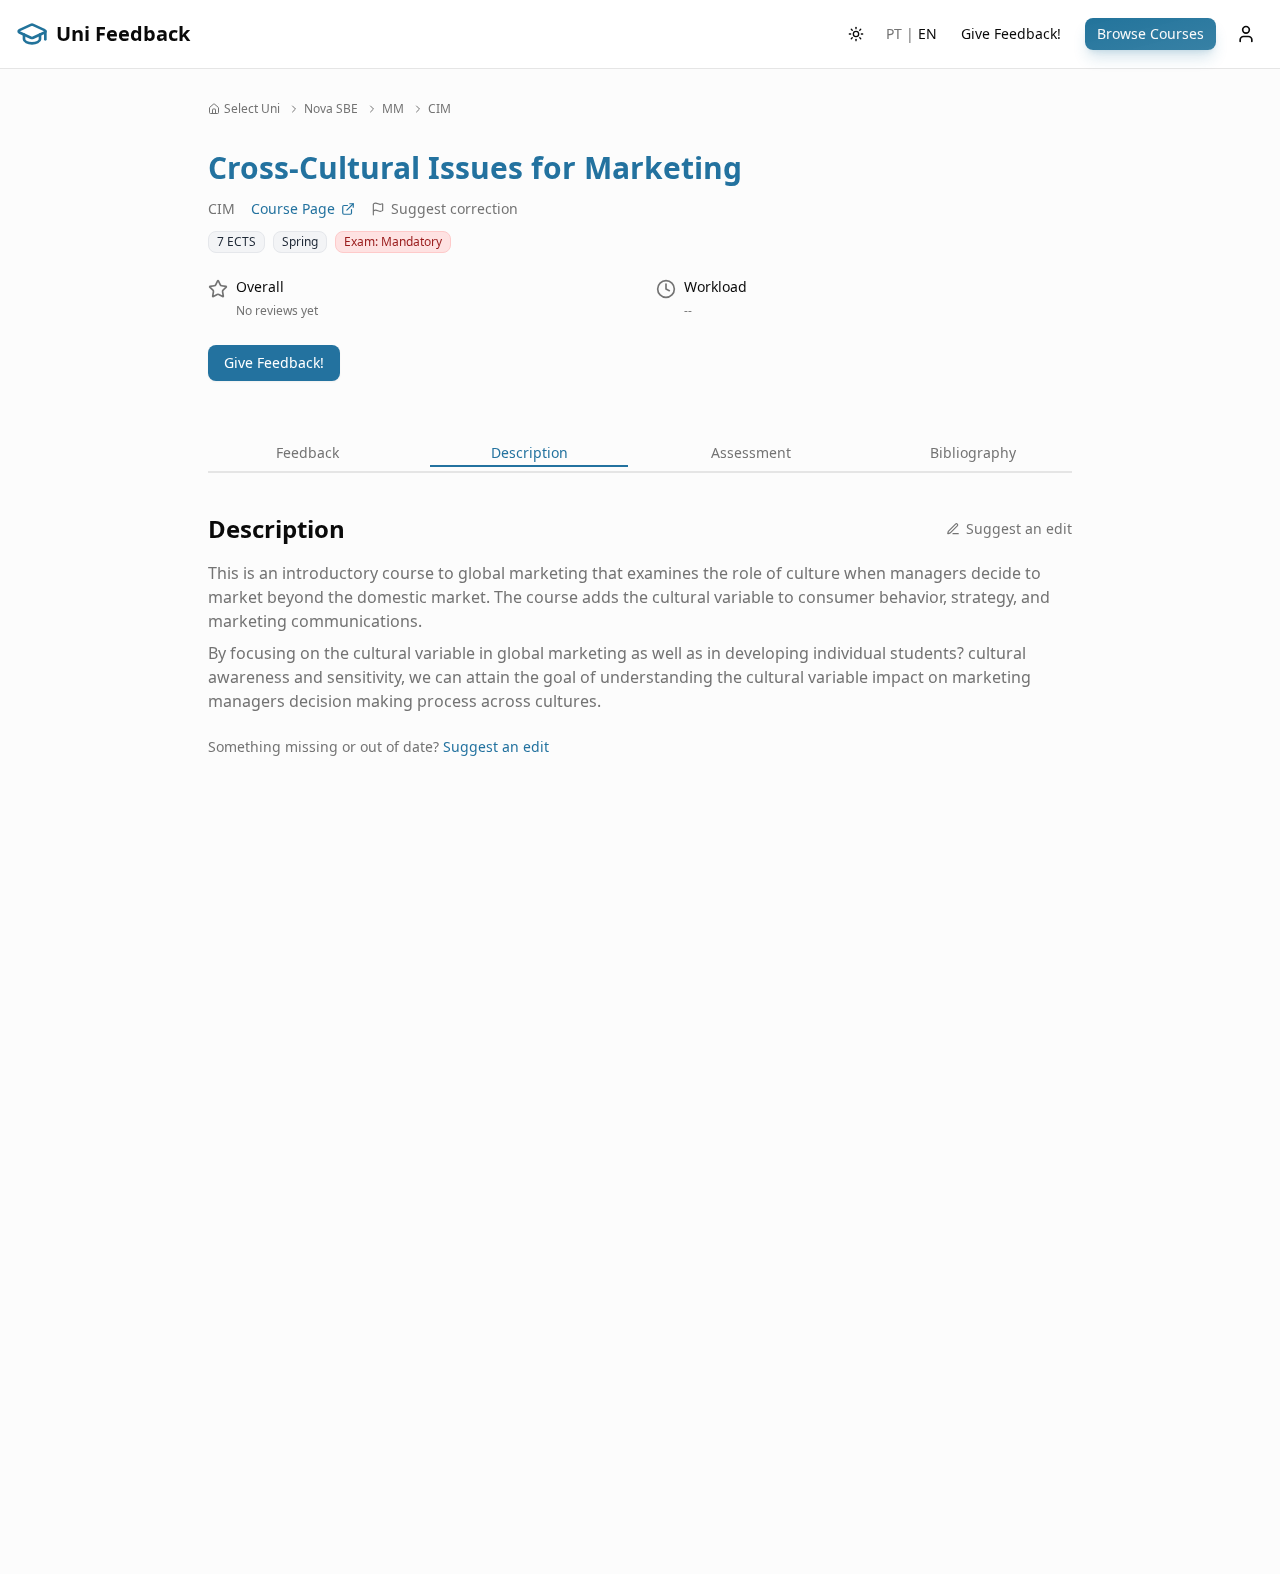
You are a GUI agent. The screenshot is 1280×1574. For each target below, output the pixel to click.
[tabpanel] (640, 651)
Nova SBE (331, 109)
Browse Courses (1150, 33)
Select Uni (252, 109)
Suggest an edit (1019, 528)
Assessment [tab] (751, 452)
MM (393, 109)
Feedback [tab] (307, 452)
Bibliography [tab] (973, 452)
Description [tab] (529, 452)
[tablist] (640, 455)
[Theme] (856, 34)
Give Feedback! (1011, 33)
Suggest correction (454, 208)
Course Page (293, 208)
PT (894, 33)
